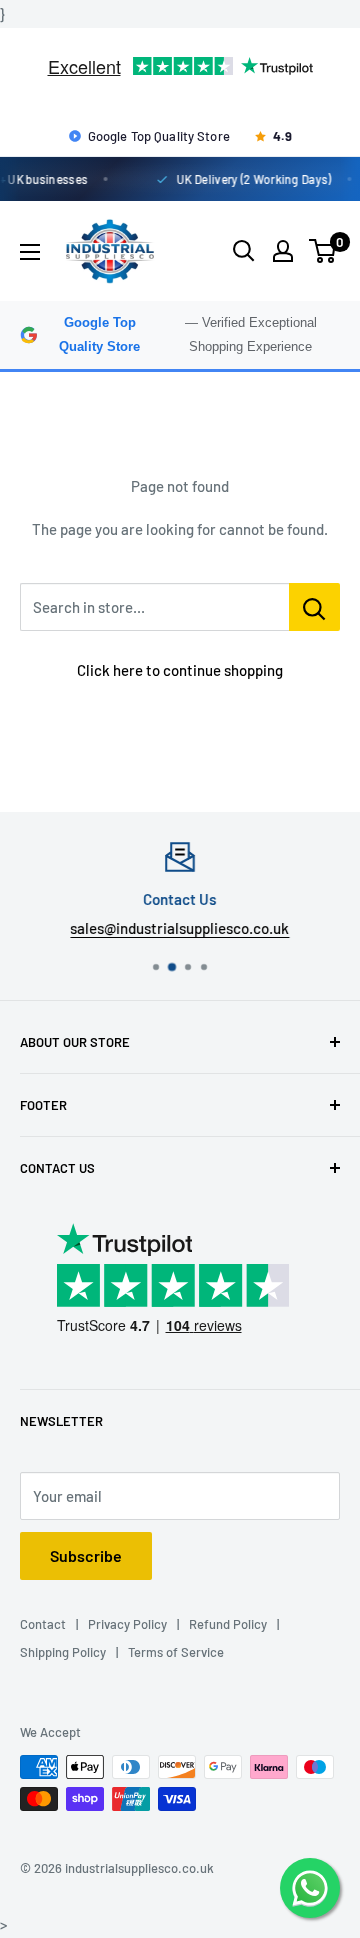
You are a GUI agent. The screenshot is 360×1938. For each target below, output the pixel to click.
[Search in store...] (314, 607)
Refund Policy (228, 1624)
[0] (323, 251)
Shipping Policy (63, 1652)
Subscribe (86, 1555)
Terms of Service (176, 1652)
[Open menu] (30, 252)
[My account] (283, 251)
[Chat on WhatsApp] (310, 1888)
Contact (43, 1624)
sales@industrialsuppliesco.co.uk (180, 928)
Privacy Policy (127, 1624)
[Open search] (244, 251)
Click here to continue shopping (180, 670)
